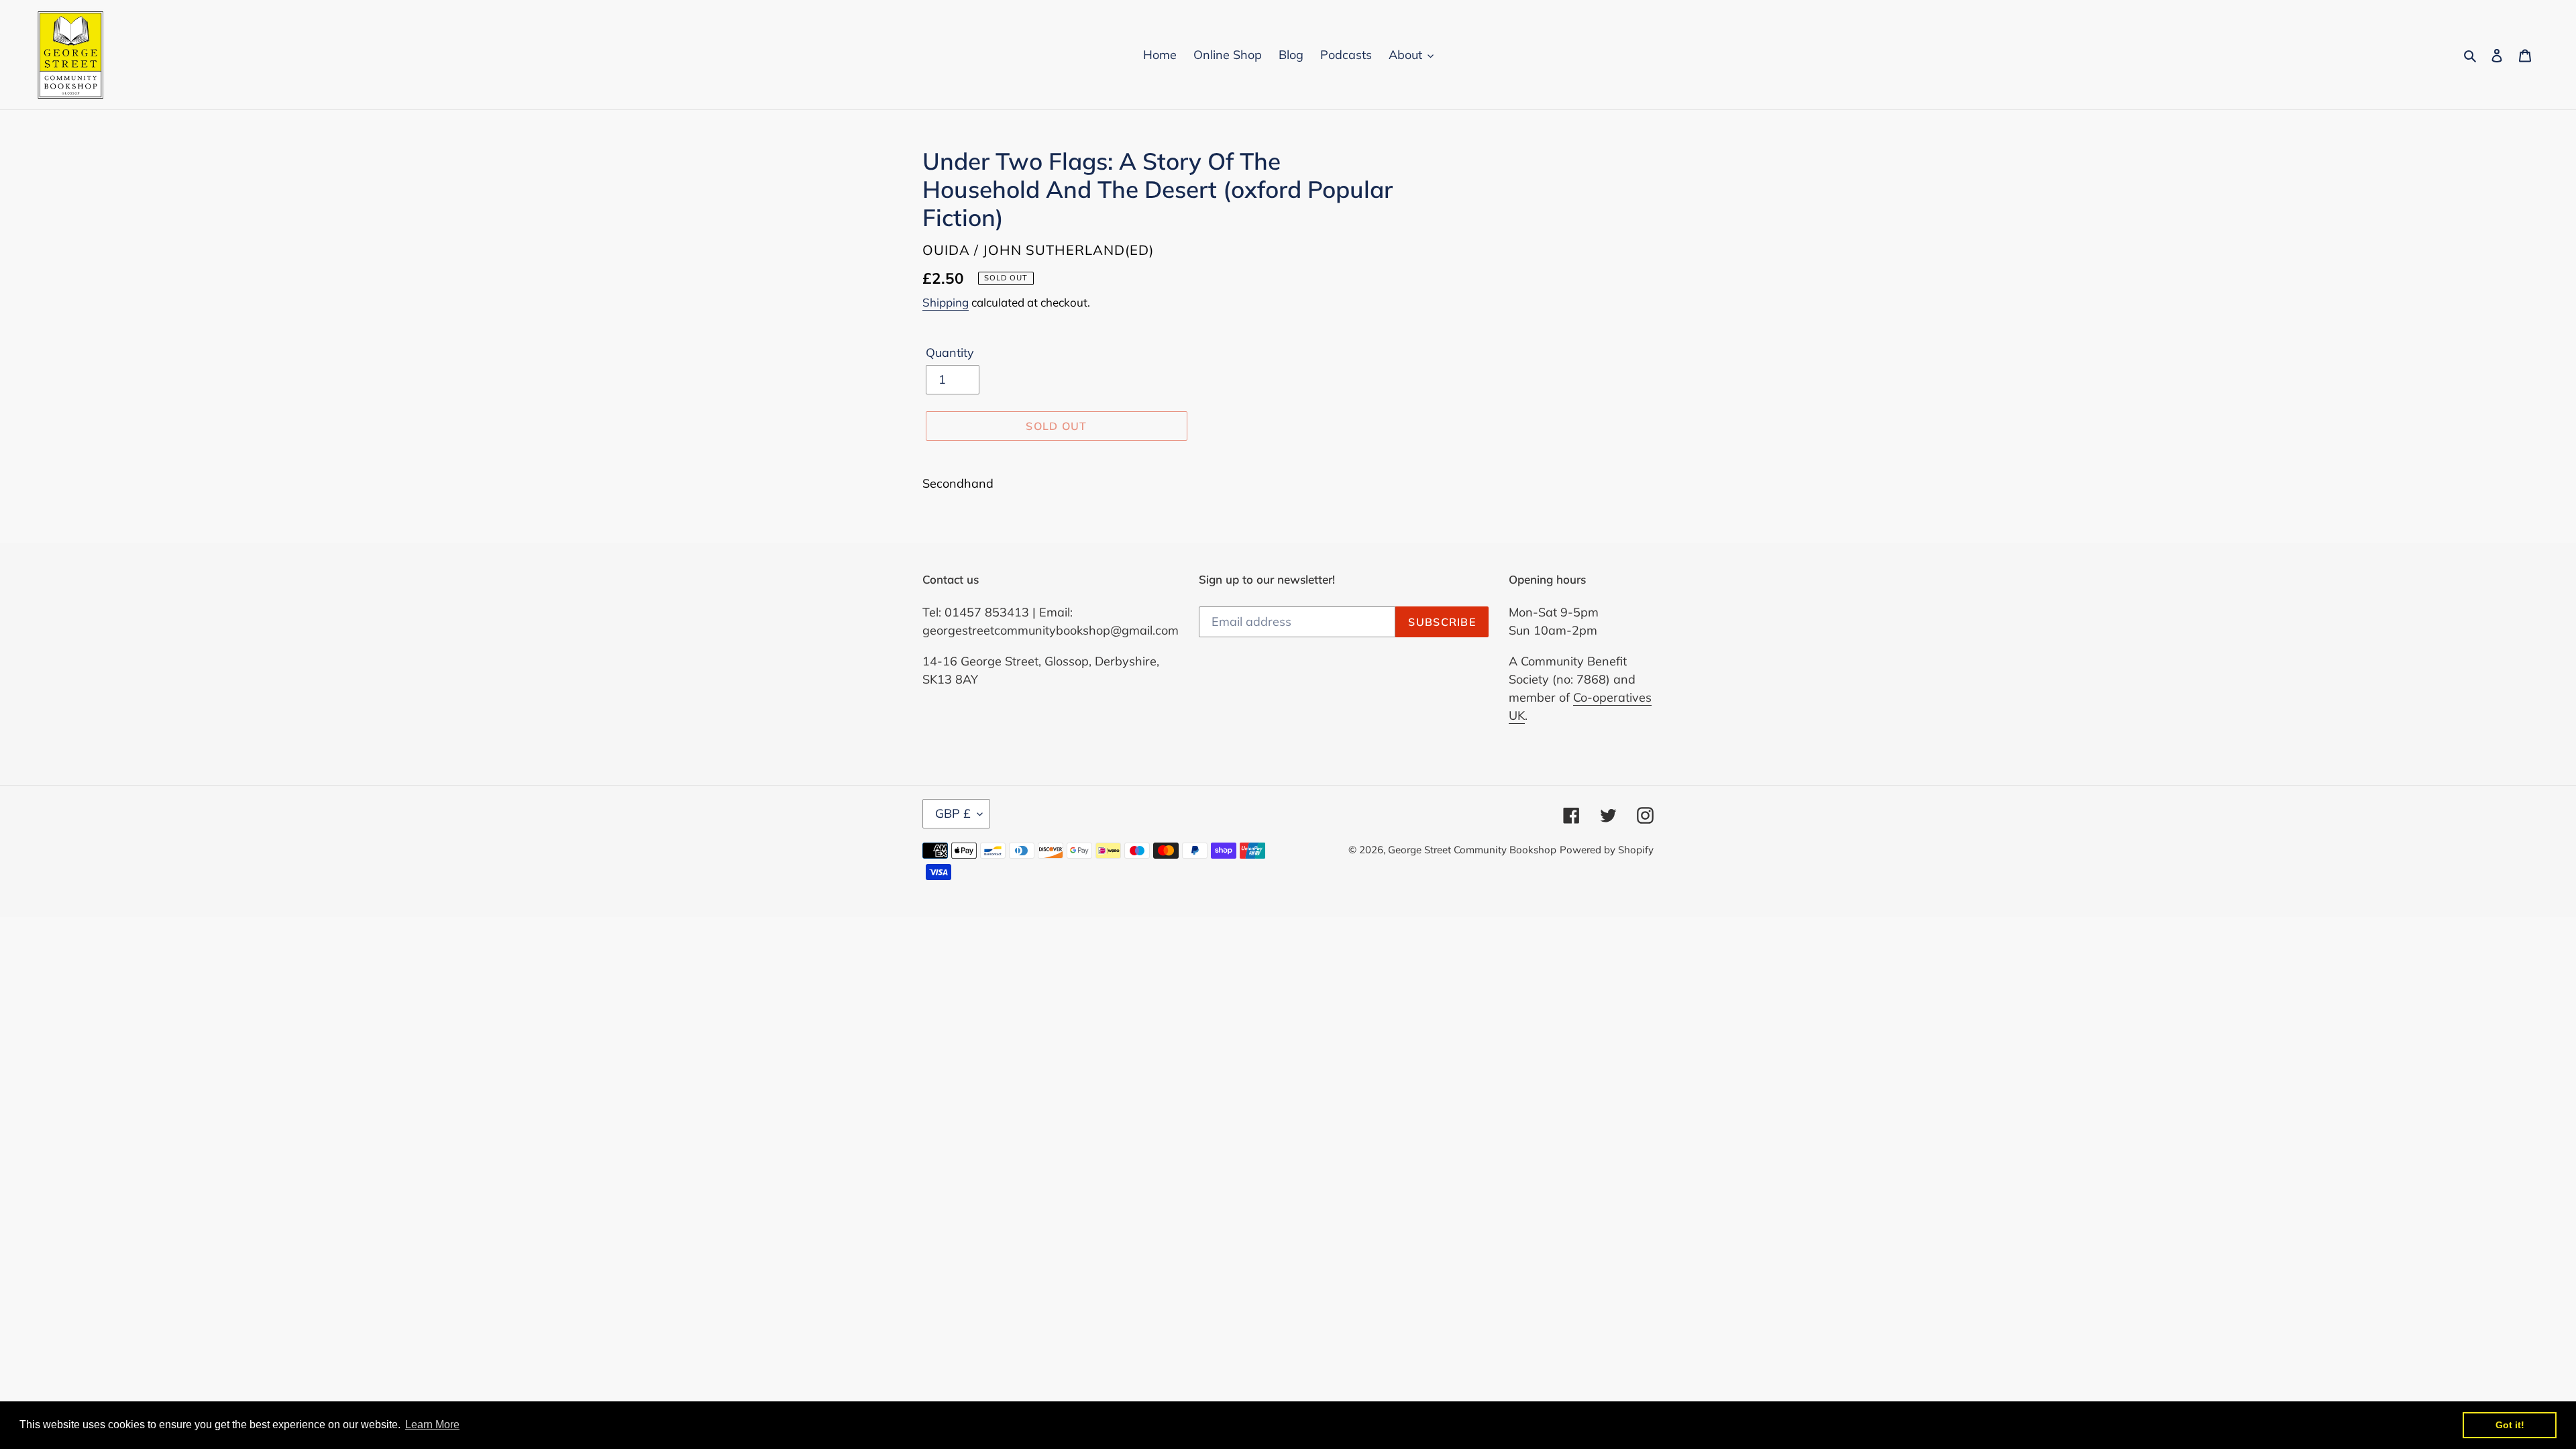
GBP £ (953, 813)
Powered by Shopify (1607, 850)
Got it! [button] (2510, 1425)
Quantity (950, 353)
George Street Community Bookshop (1472, 850)
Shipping (946, 302)
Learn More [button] (432, 1425)
